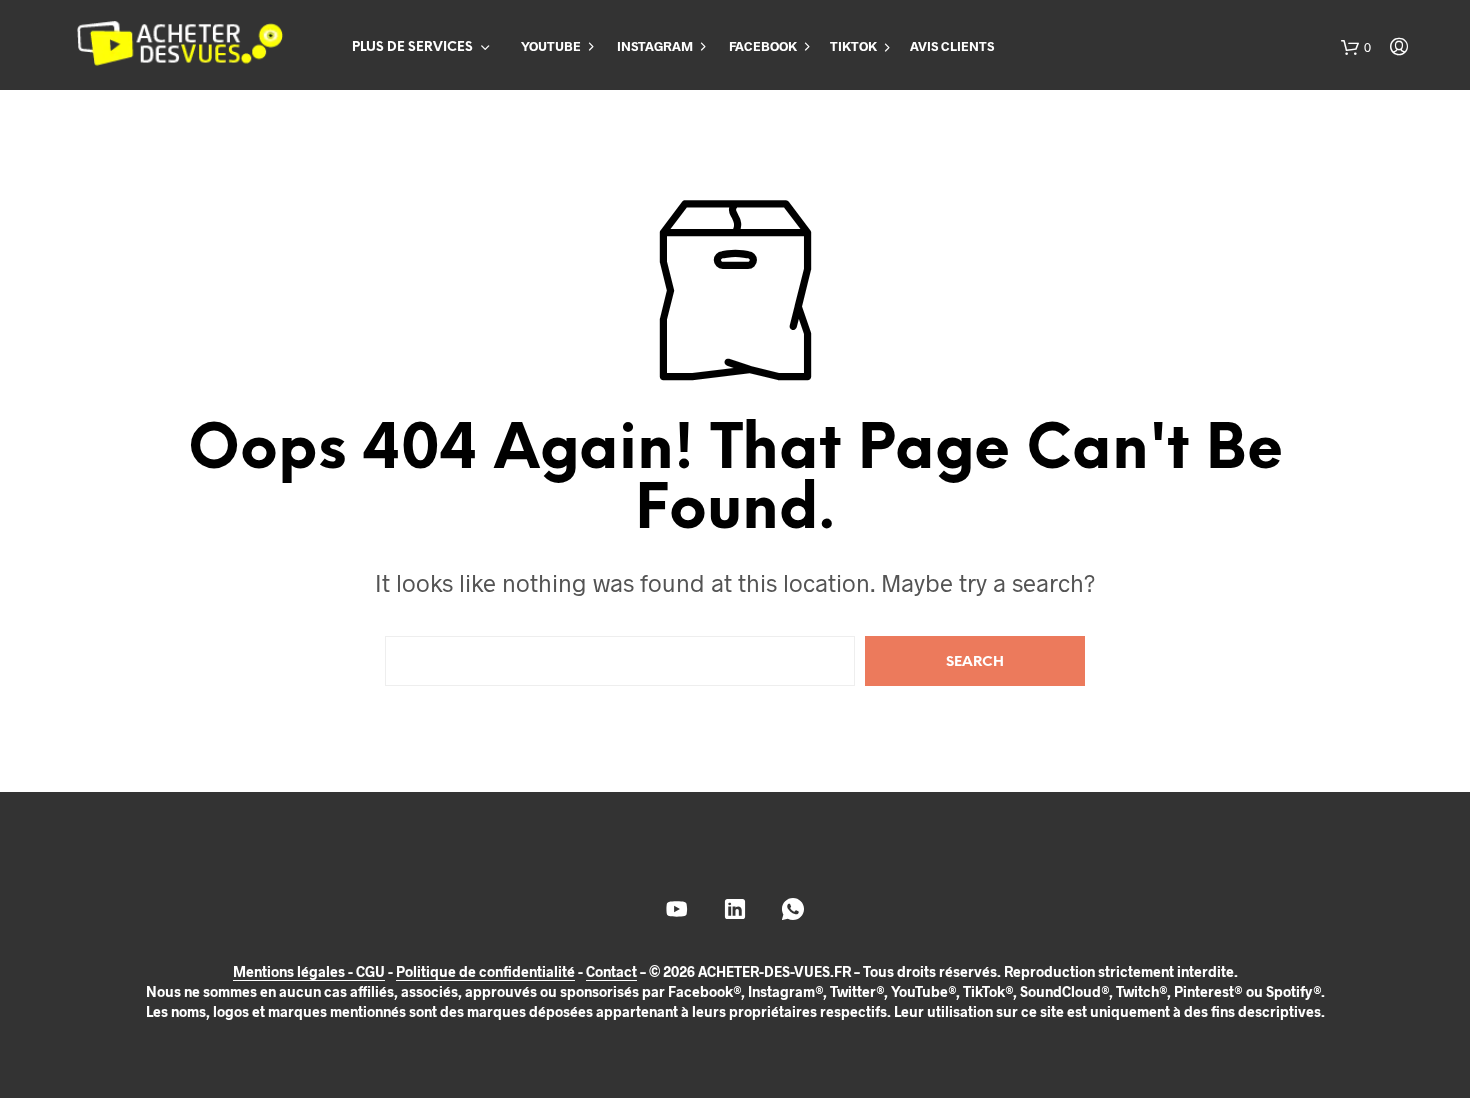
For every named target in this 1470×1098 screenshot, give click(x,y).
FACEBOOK (763, 46)
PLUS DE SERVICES (412, 47)
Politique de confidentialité (485, 972)
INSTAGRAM (655, 46)
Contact (611, 972)
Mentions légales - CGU (309, 972)
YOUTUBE (551, 46)
